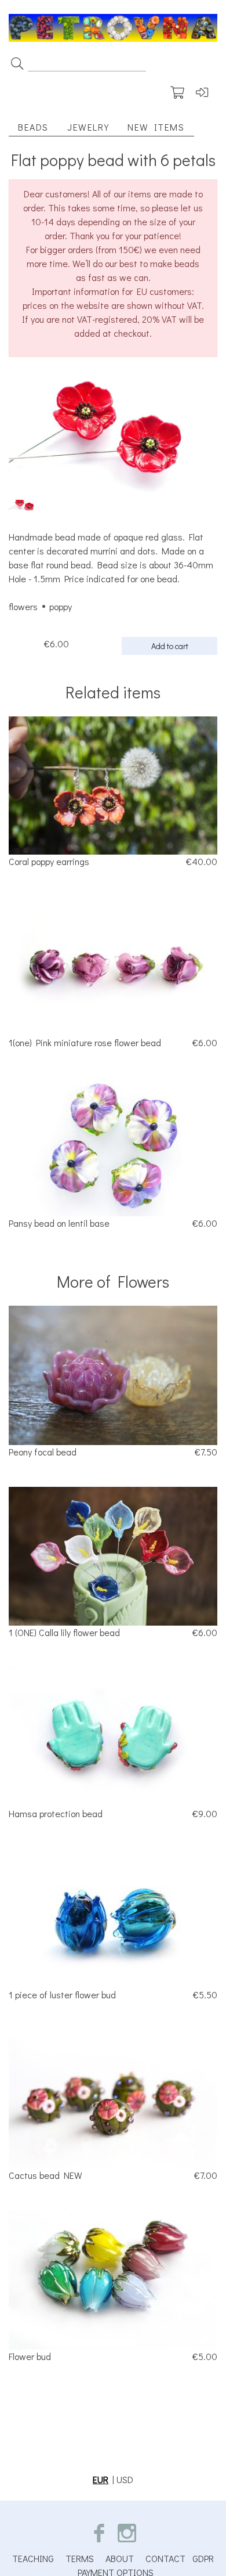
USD (125, 2479)
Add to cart (170, 646)
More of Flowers (113, 1281)
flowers (23, 606)
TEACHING (33, 2558)
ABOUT (120, 2558)
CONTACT (165, 2558)
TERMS (80, 2558)
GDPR (203, 2558)
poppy (61, 606)
